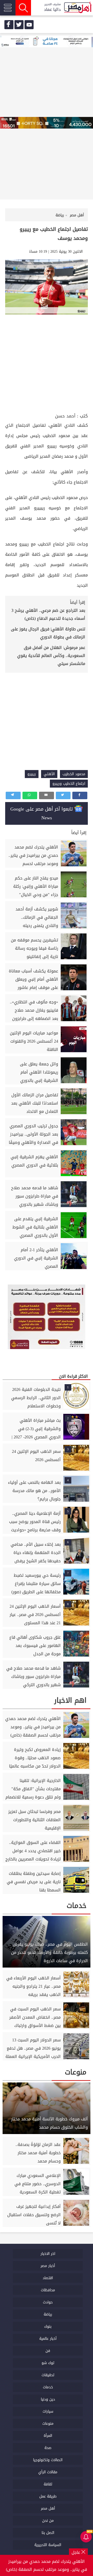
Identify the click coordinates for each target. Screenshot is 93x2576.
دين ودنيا (48, 2399)
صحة (48, 2448)
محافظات (48, 2290)
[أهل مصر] (78, 8)
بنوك (48, 2327)
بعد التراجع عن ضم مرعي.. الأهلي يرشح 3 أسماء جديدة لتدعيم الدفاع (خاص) (48, 614)
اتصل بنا (48, 2533)
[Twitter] (63, 795)
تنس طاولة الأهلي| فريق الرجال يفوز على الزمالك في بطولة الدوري (48, 633)
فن (48, 2351)
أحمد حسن (65, 416)
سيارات (48, 2411)
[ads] (47, 42)
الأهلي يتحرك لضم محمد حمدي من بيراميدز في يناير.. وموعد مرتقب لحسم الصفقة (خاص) (47, 2565)
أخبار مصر (48, 2266)
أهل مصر (48, 2508)
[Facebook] (80, 795)
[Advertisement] (47, 363)
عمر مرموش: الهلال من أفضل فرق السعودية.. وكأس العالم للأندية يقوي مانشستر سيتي (51, 656)
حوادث (48, 2302)
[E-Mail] (47, 795)
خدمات (48, 2387)
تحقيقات (48, 2375)
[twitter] (19, 25)
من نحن (48, 2521)
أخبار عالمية (48, 2339)
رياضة (48, 2314)
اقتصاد (48, 2278)
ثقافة (48, 2484)
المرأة (48, 2436)
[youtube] (29, 25)
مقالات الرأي (48, 2472)
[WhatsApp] (30, 795)
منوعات (48, 2424)
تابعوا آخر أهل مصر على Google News (42, 813)
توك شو (48, 2363)
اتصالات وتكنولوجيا (48, 2460)
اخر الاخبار (48, 2254)
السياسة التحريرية (48, 2545)
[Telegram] (13, 795)
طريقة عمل (48, 2496)
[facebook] (9, 25)
